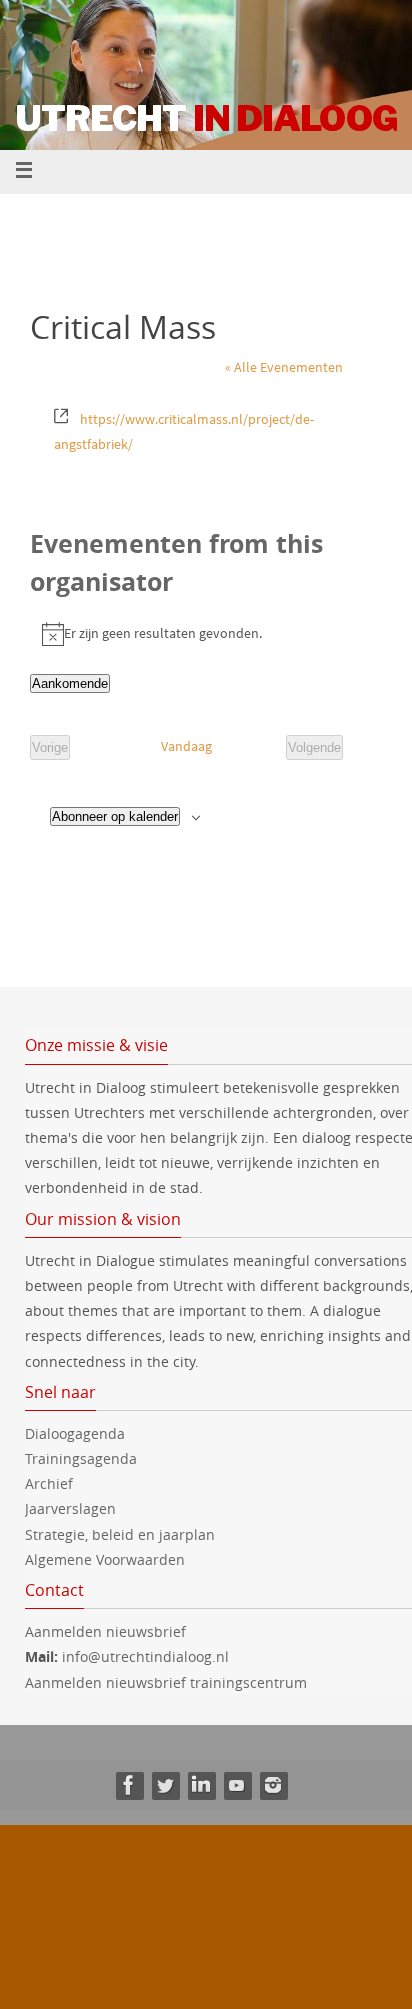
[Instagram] (273, 1785)
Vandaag (186, 746)
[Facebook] (129, 1785)
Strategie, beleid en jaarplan (120, 1534)
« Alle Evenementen (284, 367)
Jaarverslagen (70, 1508)
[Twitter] (165, 1785)
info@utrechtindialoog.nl (145, 1656)
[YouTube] (237, 1785)
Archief (49, 1483)
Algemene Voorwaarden (105, 1559)
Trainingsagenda (81, 1458)
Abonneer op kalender (115, 816)
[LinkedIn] (201, 1785)
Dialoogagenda (75, 1433)
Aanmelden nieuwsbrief (105, 1631)
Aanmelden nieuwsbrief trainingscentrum (168, 1682)
